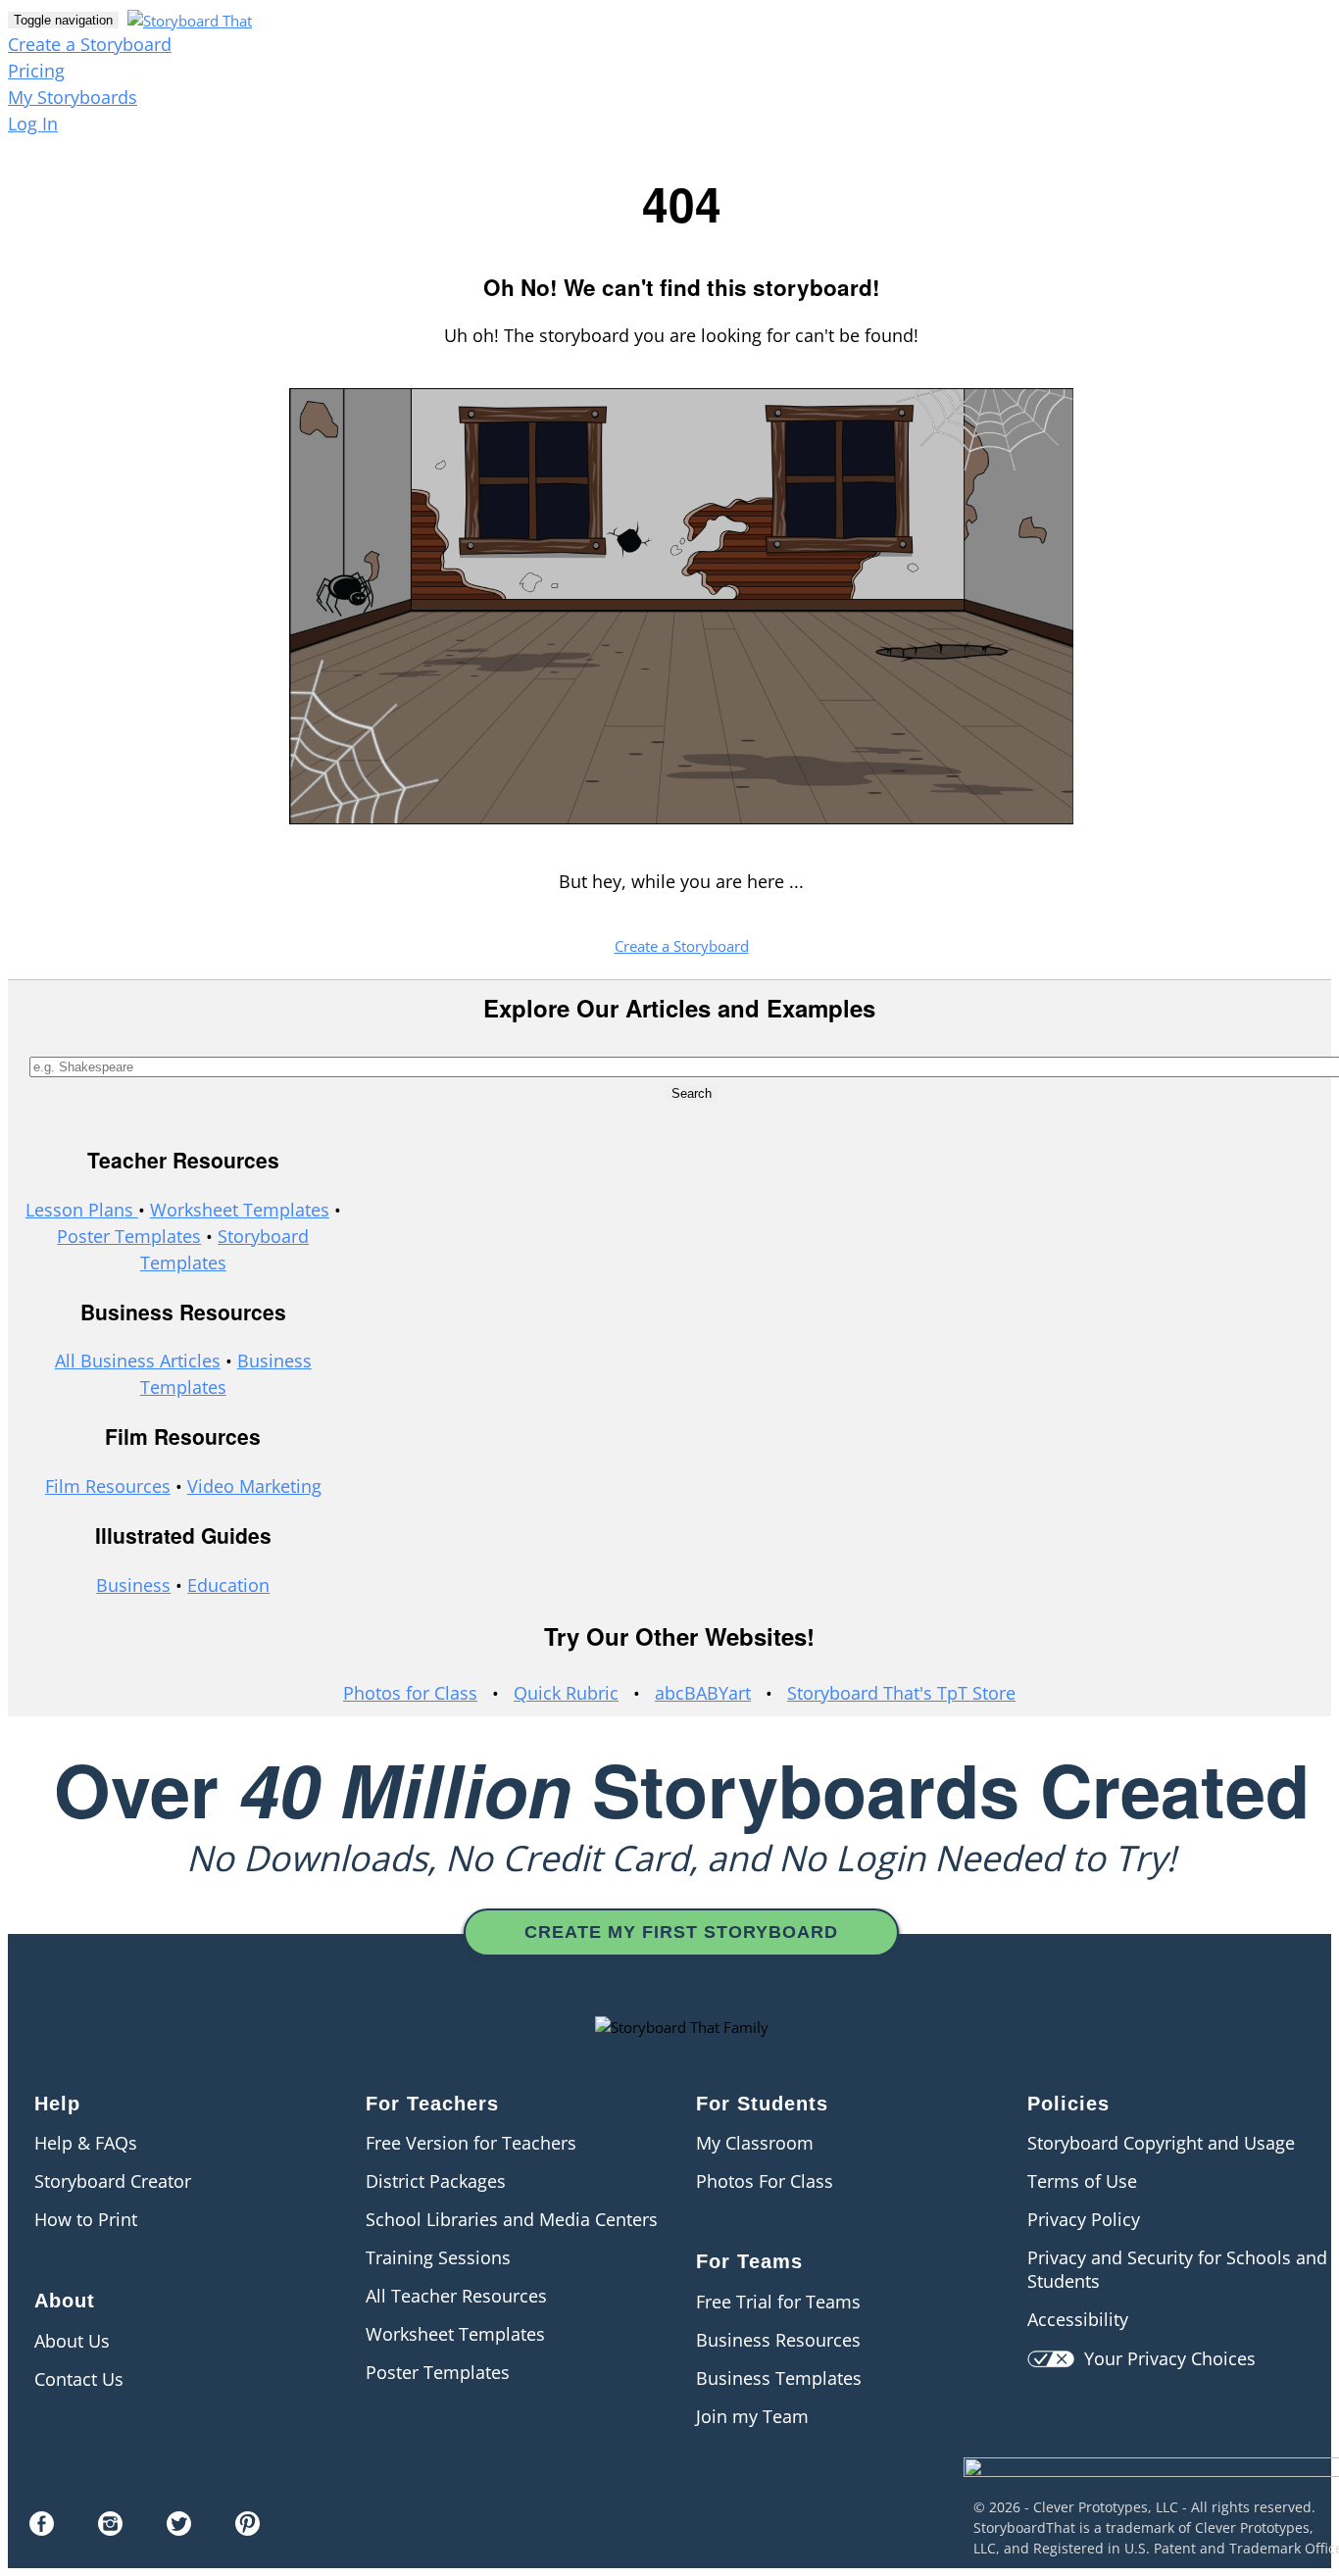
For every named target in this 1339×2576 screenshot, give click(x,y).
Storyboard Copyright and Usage (1161, 2143)
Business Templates (779, 2378)
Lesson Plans (82, 1210)
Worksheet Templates (240, 1210)
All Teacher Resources (456, 2296)
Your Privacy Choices (1165, 2358)
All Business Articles (138, 1361)
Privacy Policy (1084, 2219)
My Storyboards (73, 97)
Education (228, 1585)
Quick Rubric (566, 1693)
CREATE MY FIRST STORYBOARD (681, 1932)
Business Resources (778, 2340)
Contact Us (79, 2379)
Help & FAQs (86, 2143)
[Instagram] (110, 2529)
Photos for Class (410, 1693)
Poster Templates (129, 1236)
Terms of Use (1082, 2181)
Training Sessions (438, 2257)
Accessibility (1078, 2319)
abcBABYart (703, 1693)
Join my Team (752, 2416)
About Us (72, 2341)
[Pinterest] (248, 2529)
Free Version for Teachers (471, 2143)
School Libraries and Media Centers (512, 2219)
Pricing (36, 71)
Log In (33, 124)
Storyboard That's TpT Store (901, 1693)
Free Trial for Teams (778, 2302)
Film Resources (108, 1486)
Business (133, 1585)
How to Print (86, 2219)
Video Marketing (254, 1486)
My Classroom (755, 2143)
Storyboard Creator (113, 2181)
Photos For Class (765, 2181)
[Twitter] (179, 2529)
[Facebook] (42, 2529)
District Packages (436, 2181)
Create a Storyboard (90, 44)
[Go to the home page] (187, 19)
